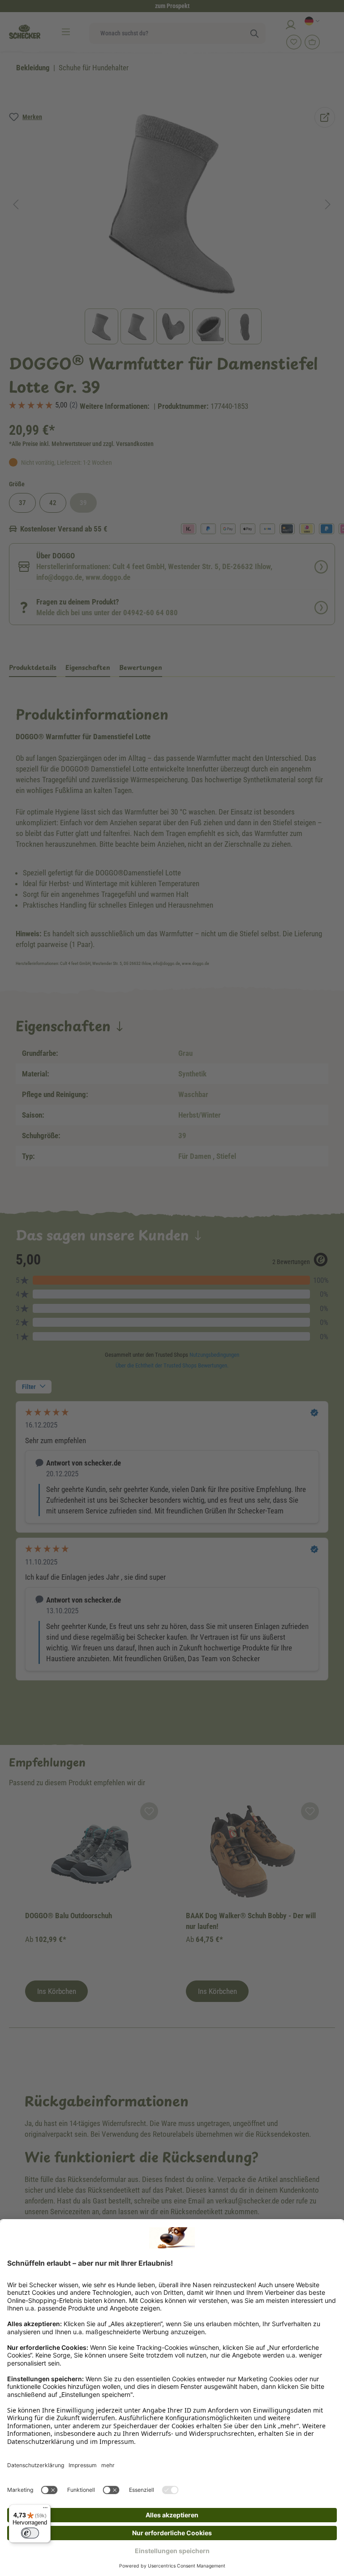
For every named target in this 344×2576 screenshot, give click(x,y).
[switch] (30, 2533)
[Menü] (45, 2510)
